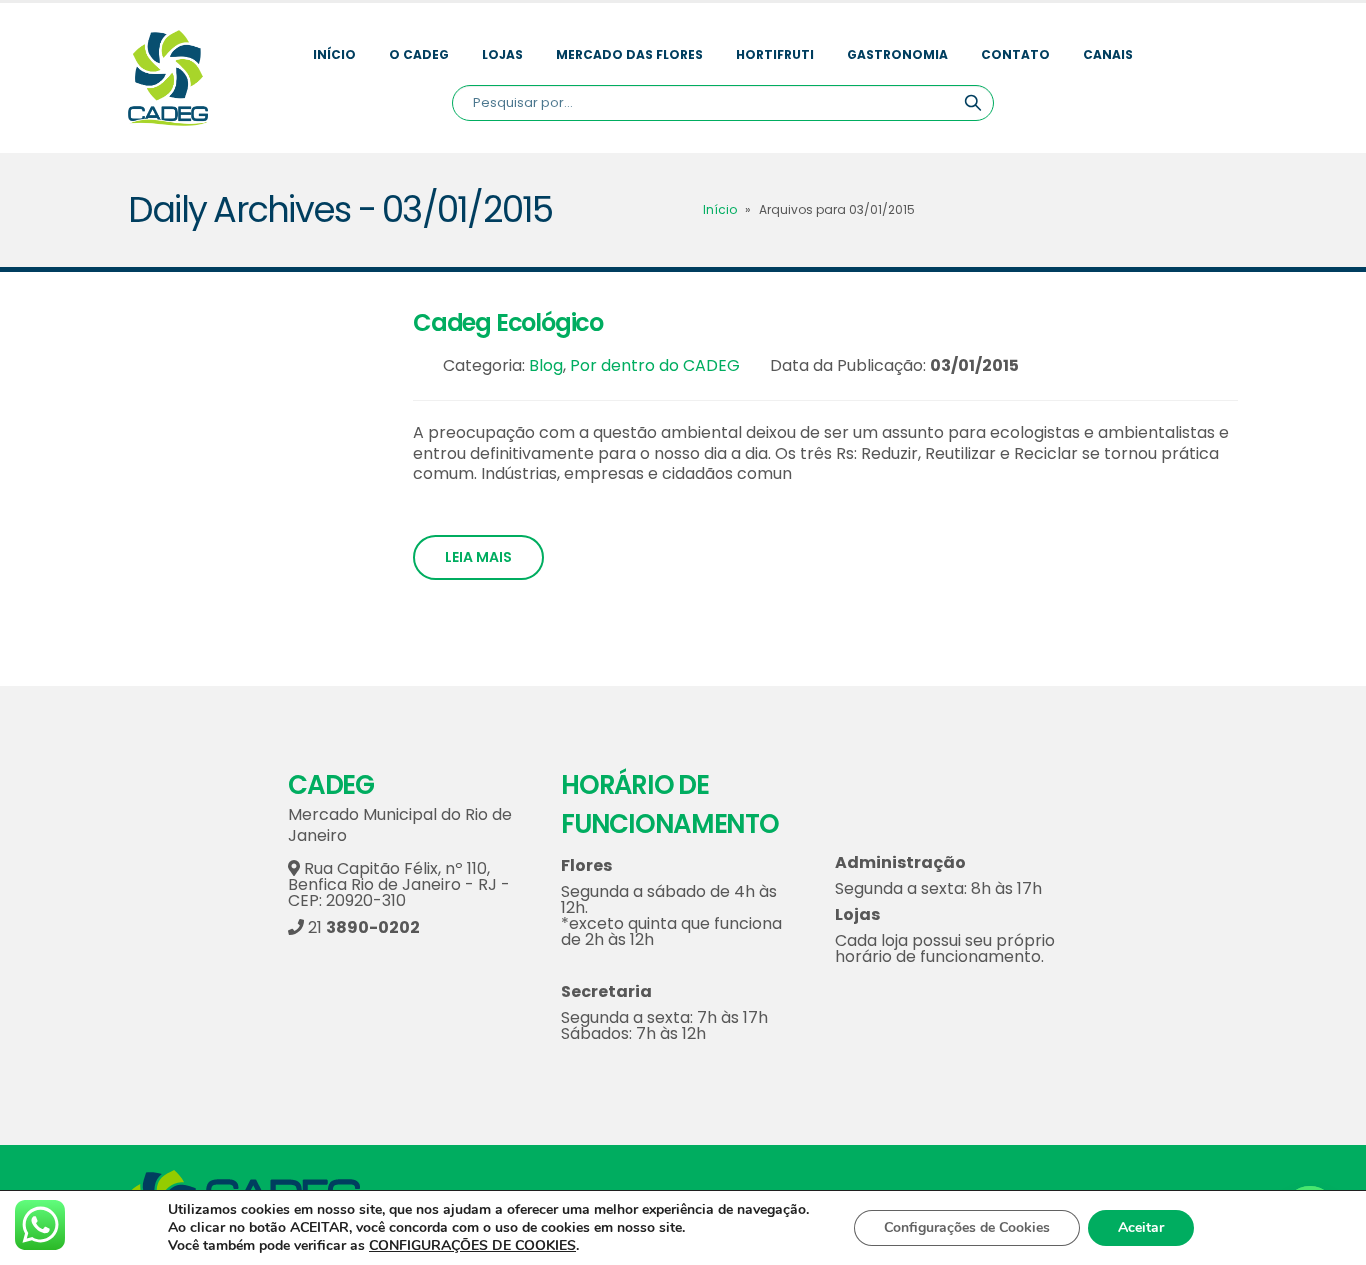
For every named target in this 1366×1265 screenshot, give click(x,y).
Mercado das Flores (629, 54)
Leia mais (478, 557)
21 (362, 927)
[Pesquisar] (973, 103)
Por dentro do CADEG (655, 365)
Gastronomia (897, 54)
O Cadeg (419, 54)
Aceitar (1141, 1227)
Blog (546, 365)
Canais (1108, 54)
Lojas (502, 54)
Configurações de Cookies (967, 1227)
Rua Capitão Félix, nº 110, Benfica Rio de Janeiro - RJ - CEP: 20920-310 (399, 884)
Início (334, 54)
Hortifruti (775, 54)
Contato (1015, 54)
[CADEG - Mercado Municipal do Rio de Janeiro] (168, 78)
